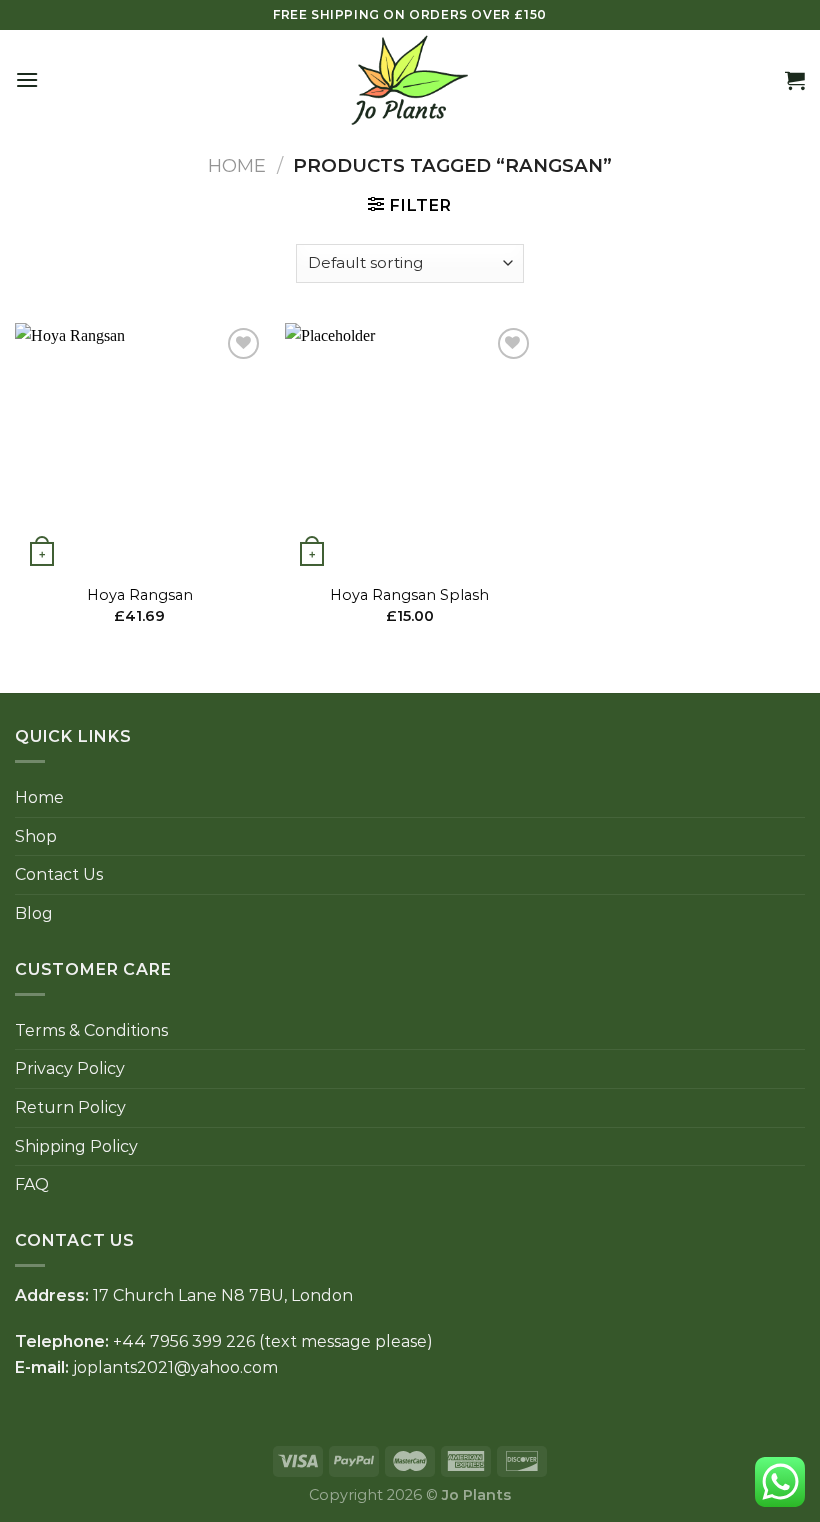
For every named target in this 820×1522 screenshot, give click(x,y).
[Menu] (27, 79)
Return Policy (70, 1107)
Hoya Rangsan (140, 595)
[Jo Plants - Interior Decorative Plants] (410, 80)
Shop (36, 836)
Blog (34, 913)
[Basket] (795, 80)
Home (237, 165)
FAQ (32, 1184)
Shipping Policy (76, 1146)
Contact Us (59, 874)
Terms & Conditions (91, 1030)
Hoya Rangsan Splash (409, 595)
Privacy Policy (70, 1068)
